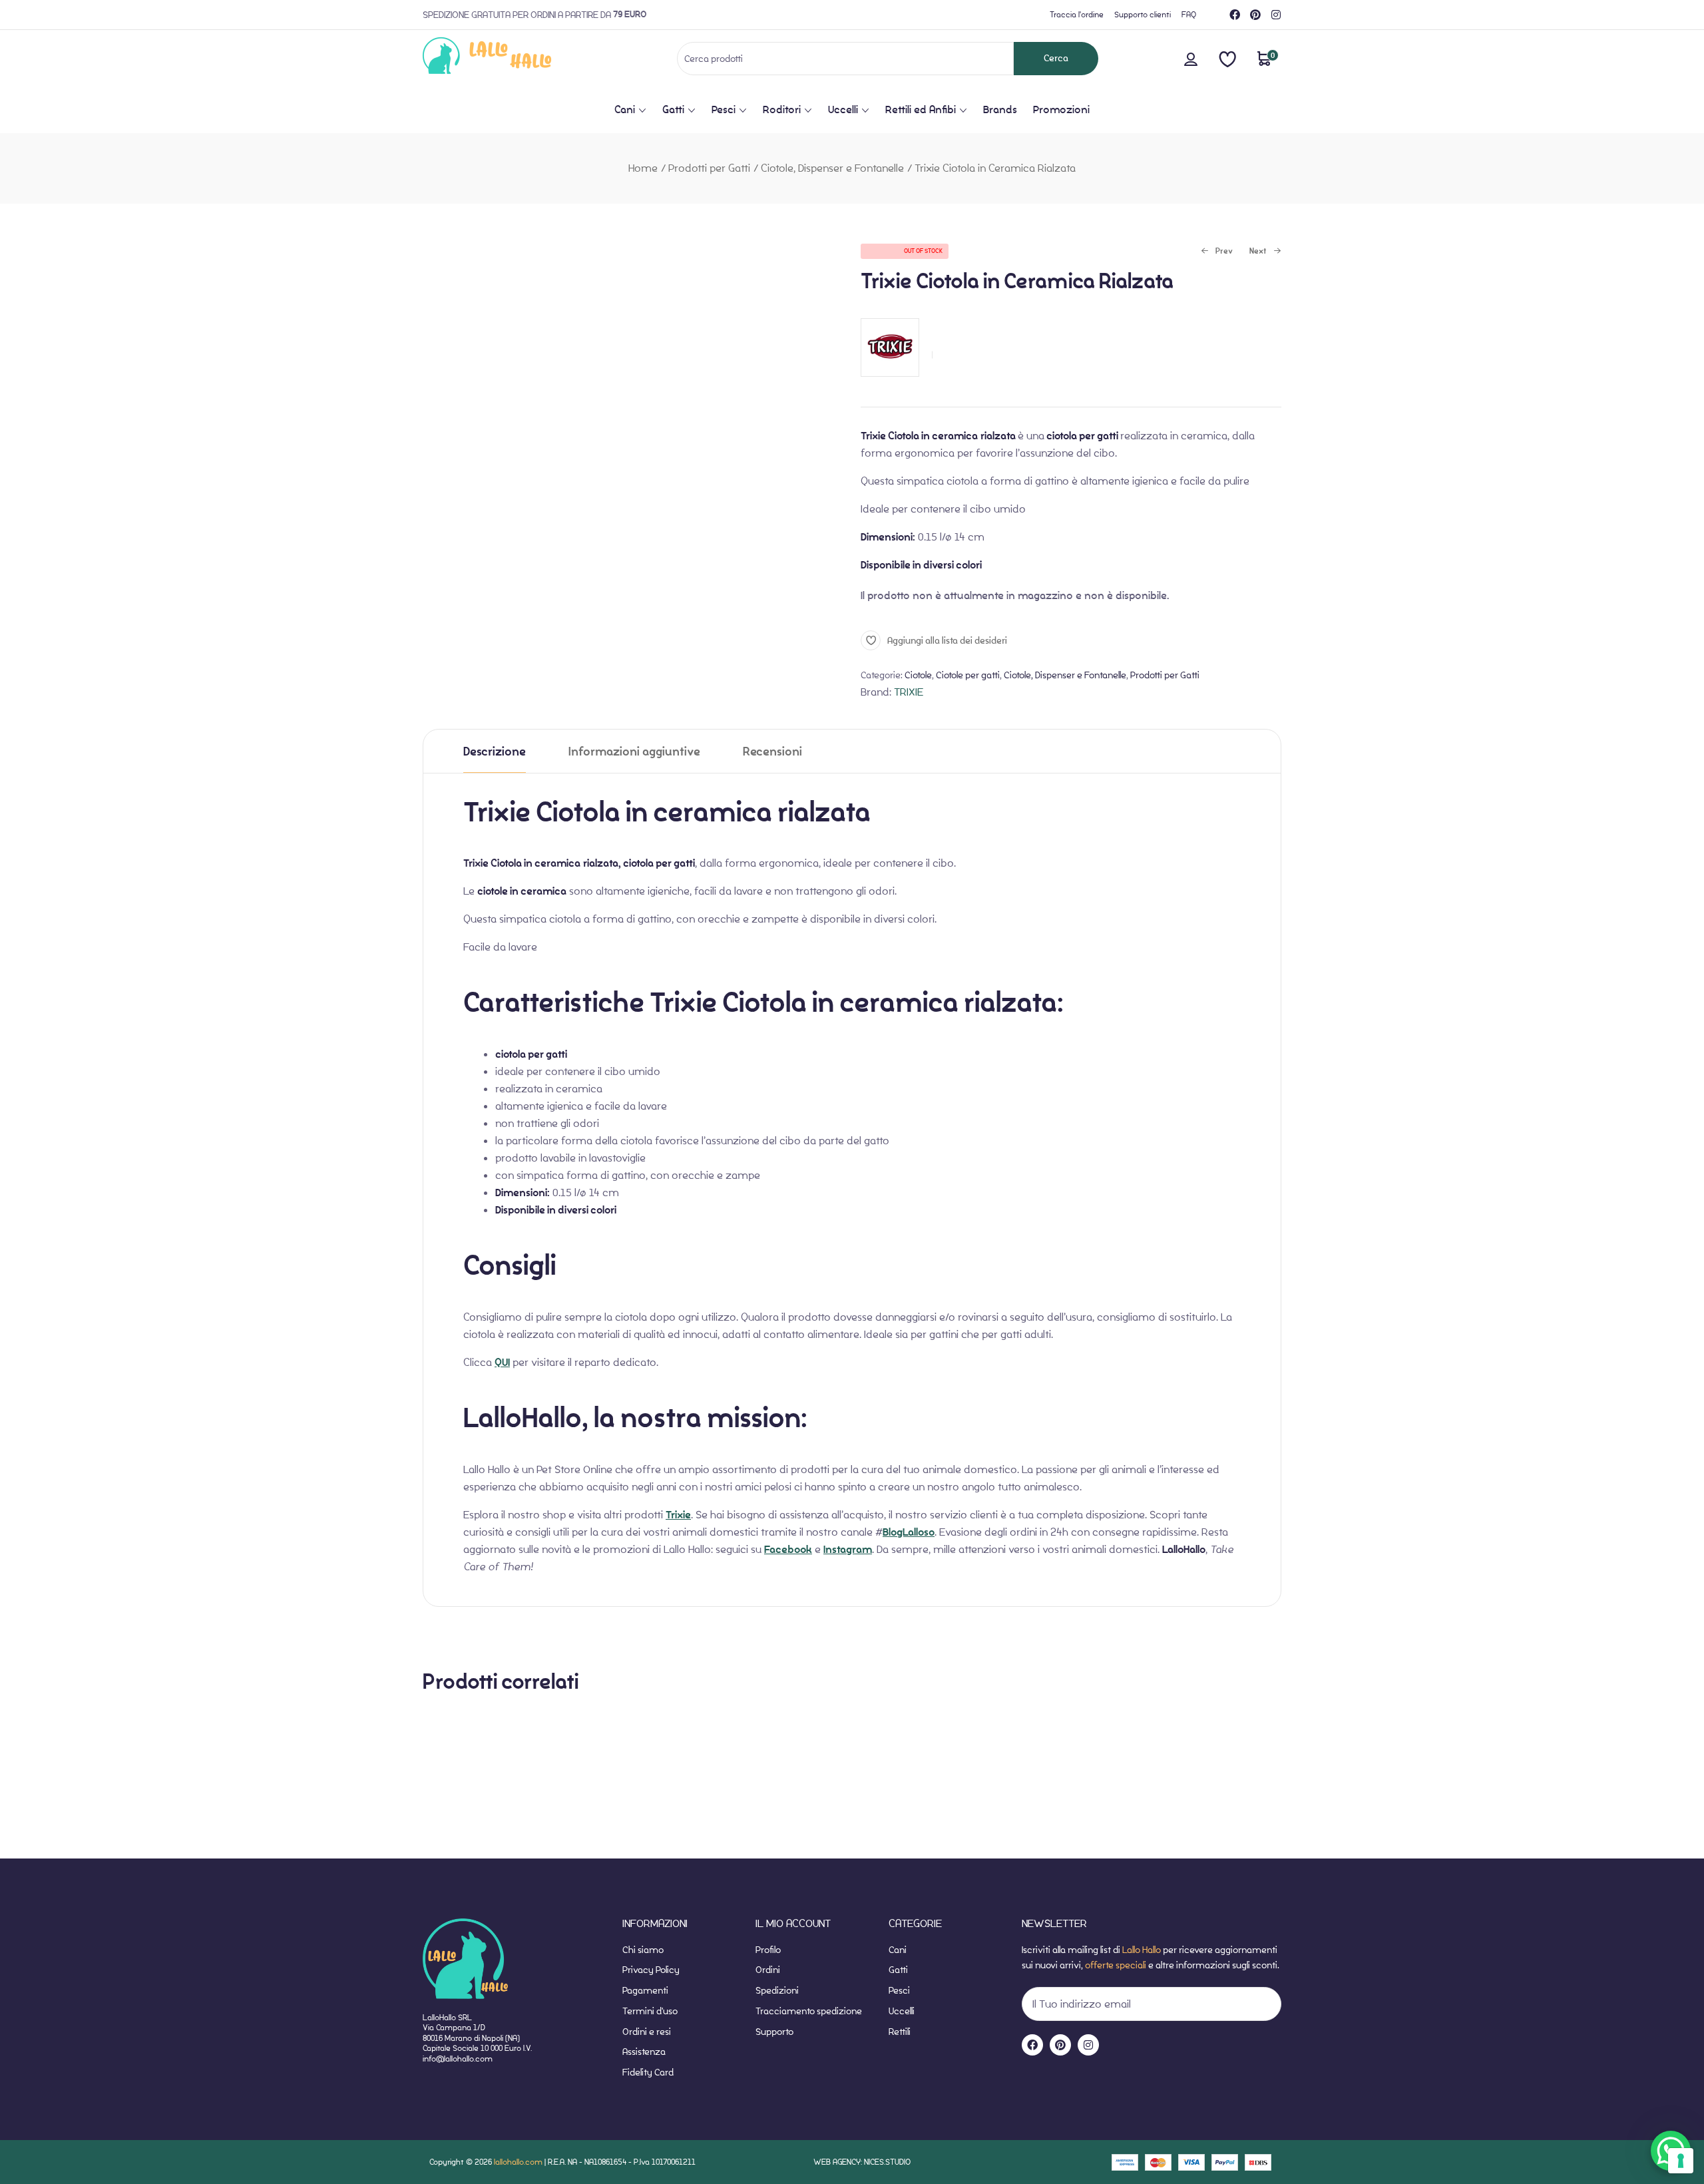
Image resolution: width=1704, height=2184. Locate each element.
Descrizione (495, 752)
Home (643, 168)
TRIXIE (909, 692)
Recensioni (772, 752)
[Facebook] (1235, 15)
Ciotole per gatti (968, 675)
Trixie (678, 1515)
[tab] (495, 751)
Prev (1217, 252)
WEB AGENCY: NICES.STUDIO (862, 2162)
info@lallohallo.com (458, 2059)
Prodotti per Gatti (709, 168)
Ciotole (918, 675)
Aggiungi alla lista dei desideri (947, 640)
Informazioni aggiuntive (634, 752)
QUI (502, 1363)
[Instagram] (1276, 15)
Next (1258, 252)
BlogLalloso (909, 1532)
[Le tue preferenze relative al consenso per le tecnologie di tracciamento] (1681, 2161)
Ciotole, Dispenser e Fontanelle (832, 168)
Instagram (848, 1550)
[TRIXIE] (890, 383)
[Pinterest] (1255, 15)
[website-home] (509, 58)
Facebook (788, 1550)
